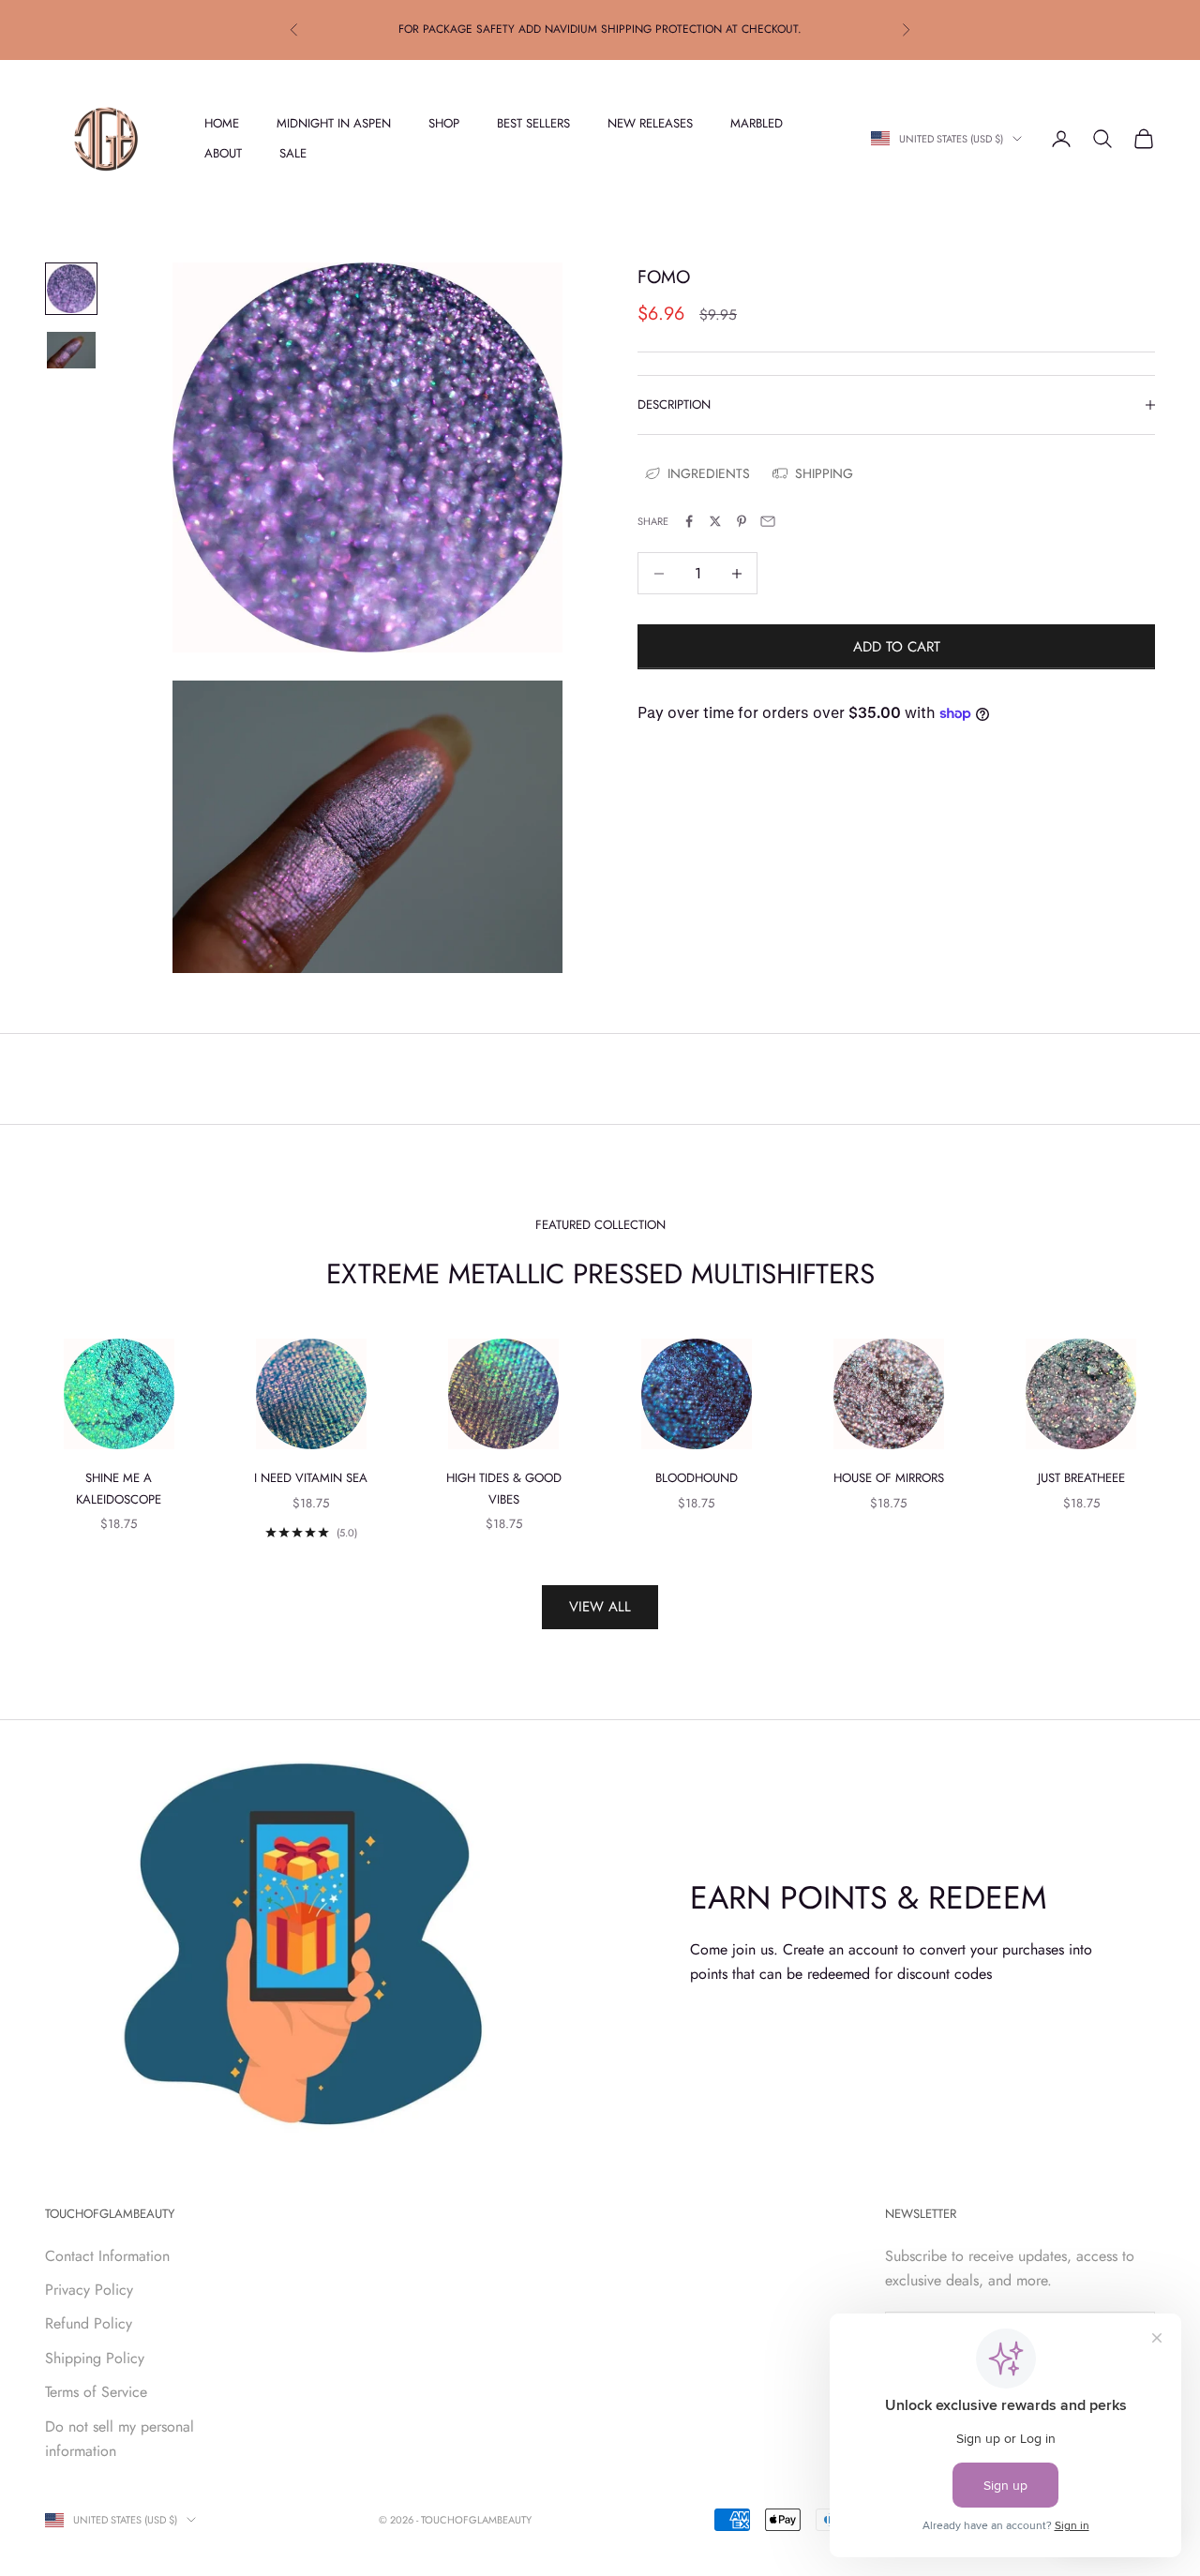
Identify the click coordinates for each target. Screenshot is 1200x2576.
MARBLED (757, 122)
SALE (293, 153)
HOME (222, 122)
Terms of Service (96, 2392)
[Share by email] (768, 521)
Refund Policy (89, 2323)
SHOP (444, 122)
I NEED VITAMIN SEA (311, 1478)
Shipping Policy (95, 2358)
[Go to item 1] (71, 289)
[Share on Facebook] (689, 521)
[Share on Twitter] (715, 521)
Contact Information (107, 2256)
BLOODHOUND (697, 1478)
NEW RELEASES (650, 122)
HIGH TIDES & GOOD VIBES (504, 1488)
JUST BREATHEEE (1081, 1478)
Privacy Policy (89, 2290)
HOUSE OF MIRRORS (889, 1478)
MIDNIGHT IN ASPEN (334, 122)
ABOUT (223, 153)
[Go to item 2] (71, 350)
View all (600, 1607)
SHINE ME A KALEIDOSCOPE (119, 1488)
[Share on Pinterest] (742, 521)
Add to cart (897, 647)
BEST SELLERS (533, 122)
